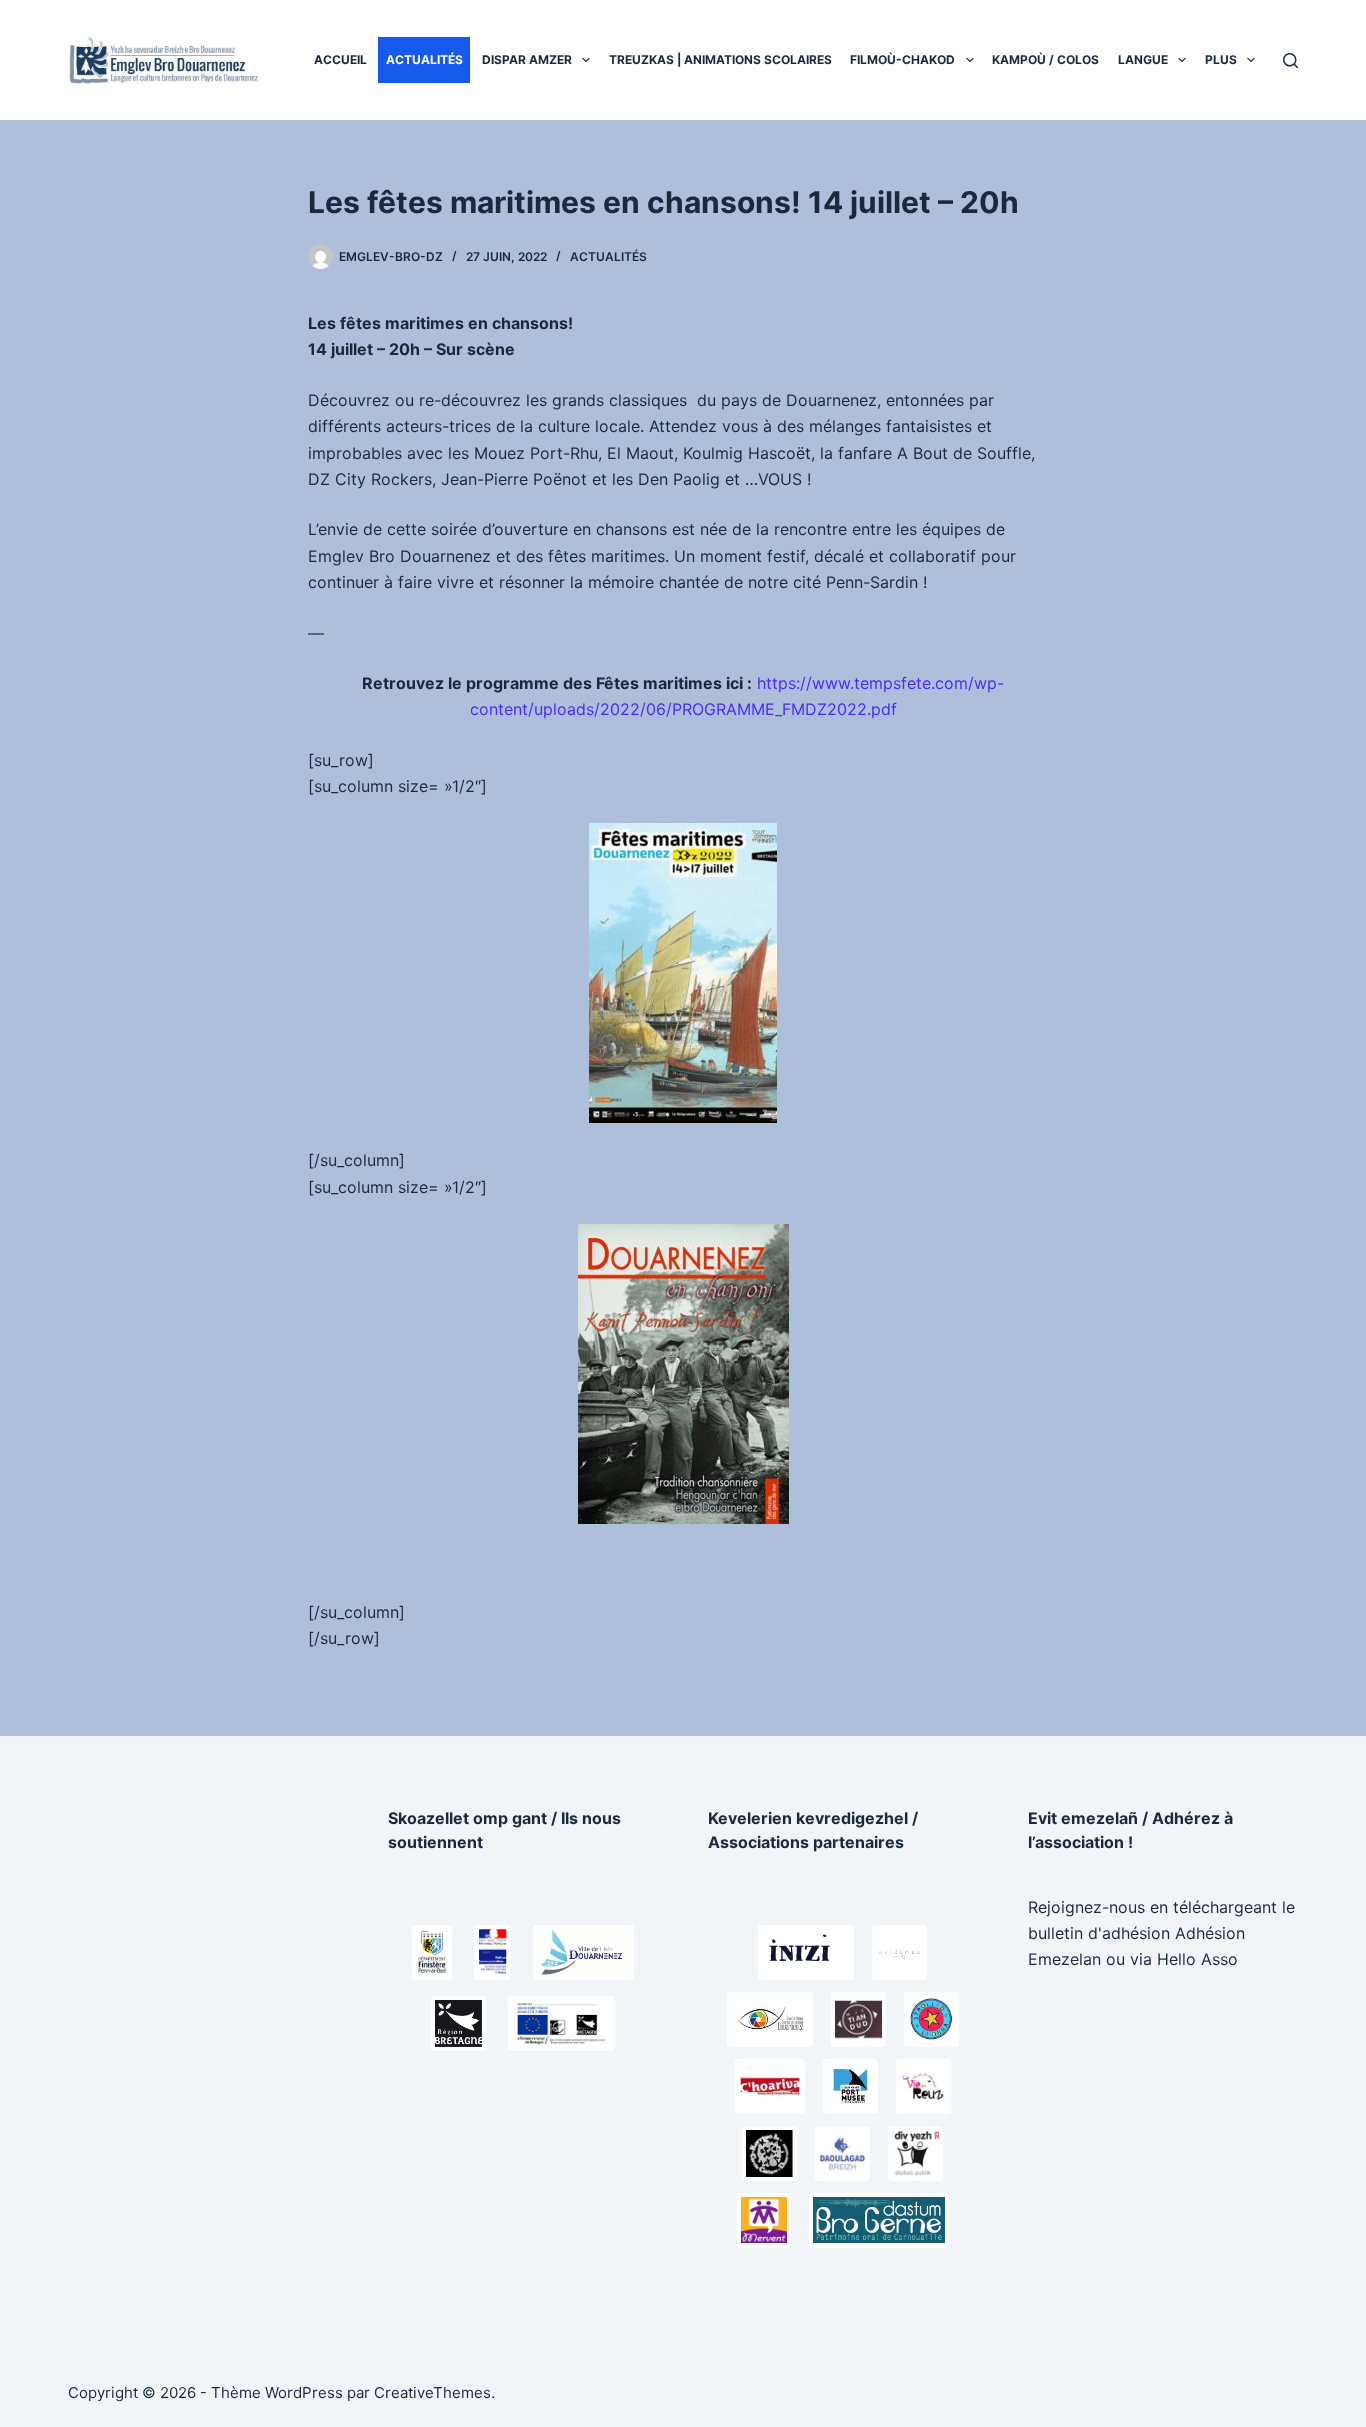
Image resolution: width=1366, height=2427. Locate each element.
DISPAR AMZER (527, 59)
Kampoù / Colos (1045, 59)
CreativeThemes (432, 2392)
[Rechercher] (1290, 60)
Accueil (340, 59)
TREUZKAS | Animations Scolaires (720, 59)
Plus (1221, 59)
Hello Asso (1197, 1959)
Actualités (424, 59)
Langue (1143, 59)
